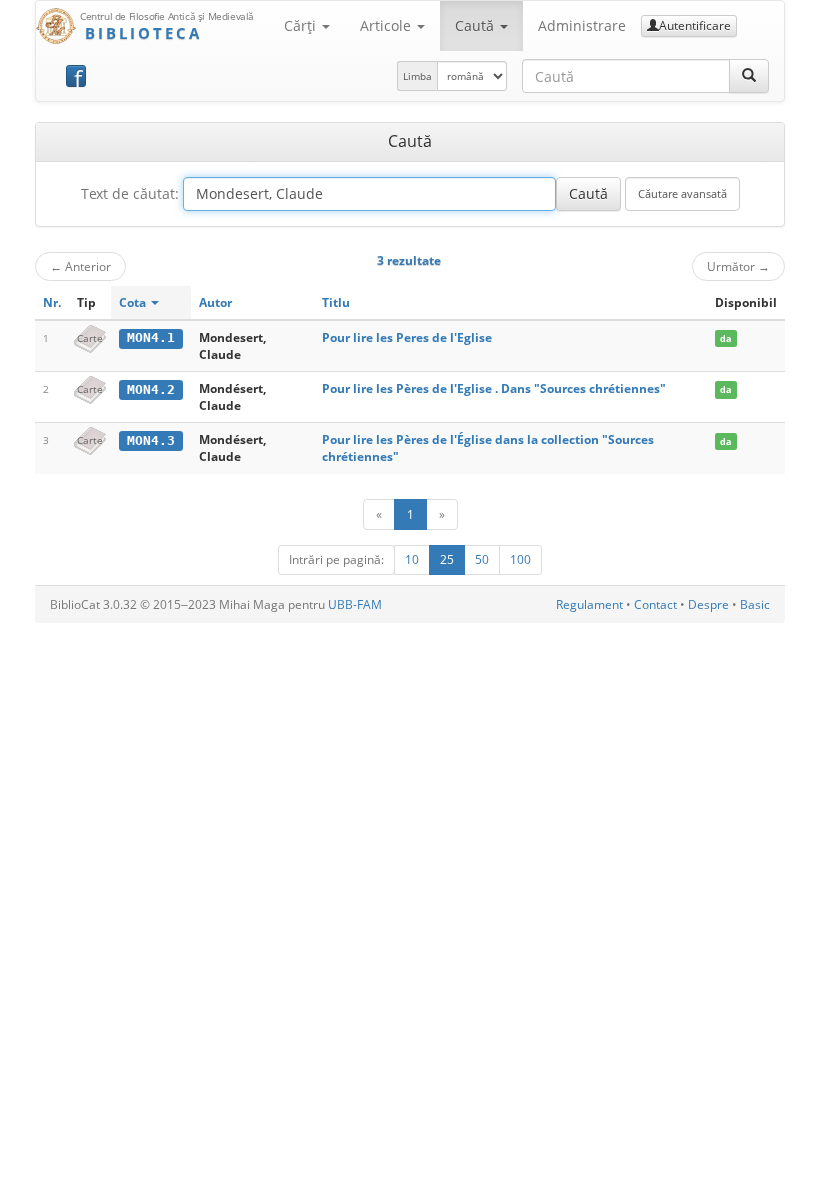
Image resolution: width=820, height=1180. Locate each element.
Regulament (589, 604)
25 (447, 559)
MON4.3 (151, 440)
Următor (738, 266)
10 (412, 559)
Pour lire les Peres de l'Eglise (407, 337)
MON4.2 (151, 389)
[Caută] (749, 76)
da (725, 338)
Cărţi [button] (302, 25)
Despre (708, 604)
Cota (134, 302)
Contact (655, 604)
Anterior (80, 266)
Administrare (582, 25)
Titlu (336, 302)
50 (482, 559)
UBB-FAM (355, 604)
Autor (215, 302)
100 (520, 559)
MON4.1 (151, 337)
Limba (417, 76)
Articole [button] (387, 25)
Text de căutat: (130, 193)
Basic (755, 604)
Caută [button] (476, 25)
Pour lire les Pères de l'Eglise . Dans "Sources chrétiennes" (494, 388)
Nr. (52, 302)
